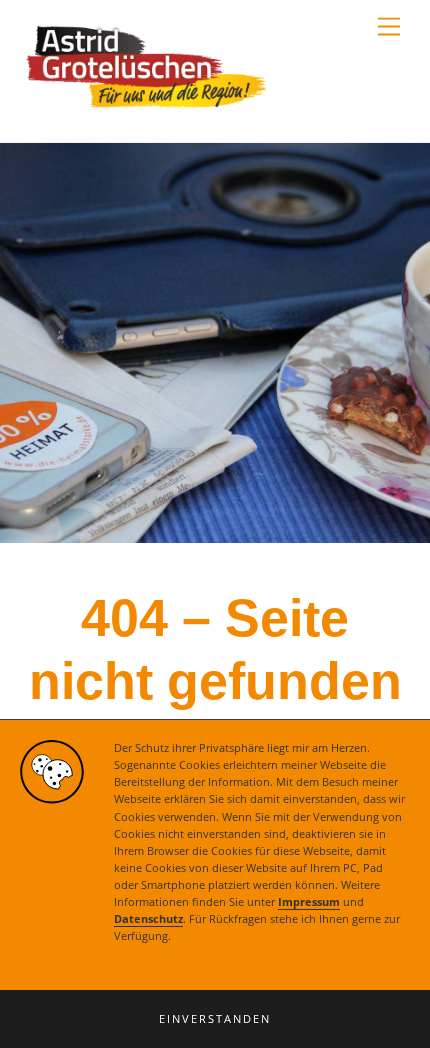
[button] (215, 1019)
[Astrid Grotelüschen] (147, 106)
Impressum (309, 902)
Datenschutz (148, 919)
